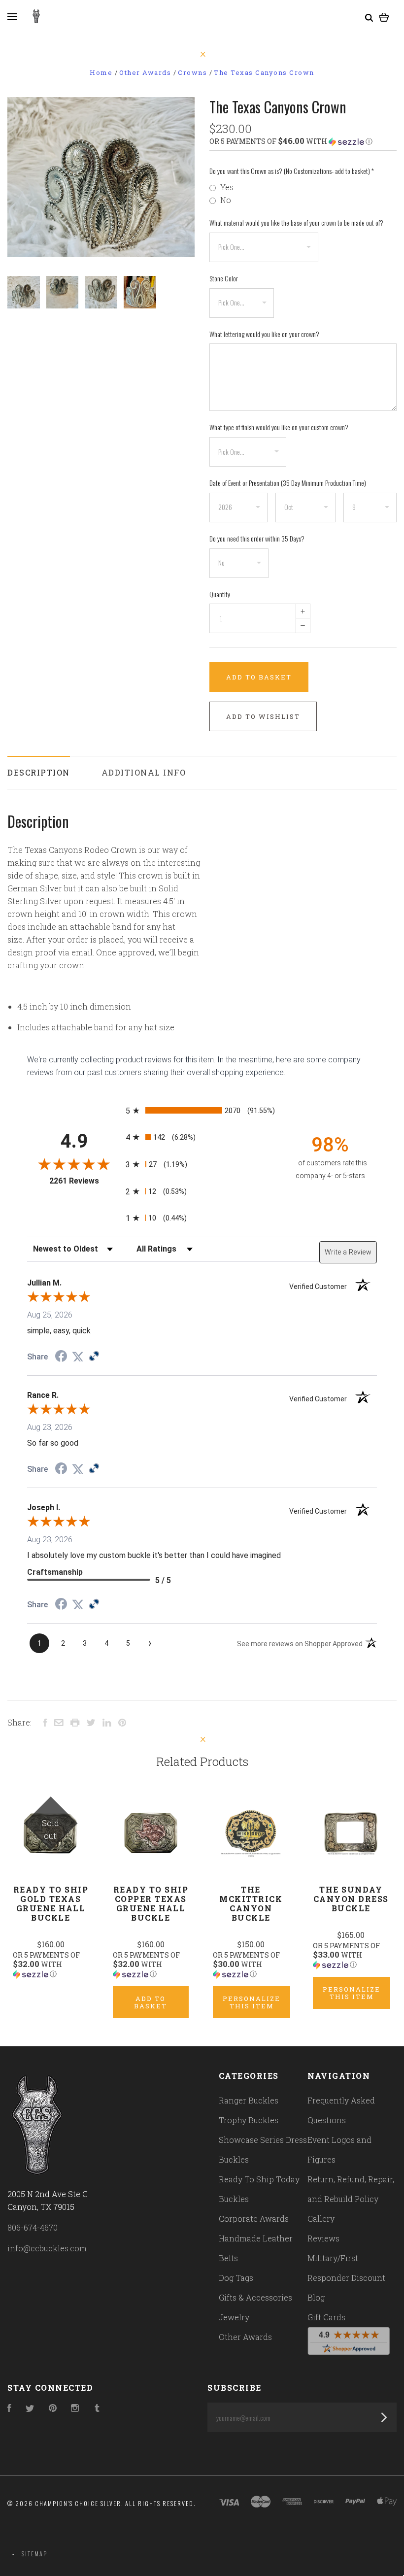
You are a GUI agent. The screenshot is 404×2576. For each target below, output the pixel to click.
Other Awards (245, 2337)
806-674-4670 (33, 2227)
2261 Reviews (85, 1181)
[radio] (202, 1110)
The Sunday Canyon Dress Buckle (351, 1899)
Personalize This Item (252, 2002)
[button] (303, 141)
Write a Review (348, 1252)
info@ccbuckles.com (47, 2248)
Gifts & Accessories (255, 2297)
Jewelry (234, 2317)
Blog (316, 2297)
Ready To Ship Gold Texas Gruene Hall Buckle (51, 1903)
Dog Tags (236, 2278)
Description (39, 772)
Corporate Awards (254, 2219)
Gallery (321, 2219)
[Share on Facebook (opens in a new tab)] (61, 1357)
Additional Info (144, 772)
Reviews (323, 2238)
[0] (384, 16)
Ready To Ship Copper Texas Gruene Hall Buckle (151, 1903)
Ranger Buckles (249, 2100)
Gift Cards (326, 2317)
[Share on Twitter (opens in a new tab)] (78, 1357)
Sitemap (34, 2554)
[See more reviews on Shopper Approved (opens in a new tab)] (94, 1357)
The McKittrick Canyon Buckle (251, 1903)
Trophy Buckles (249, 2120)
